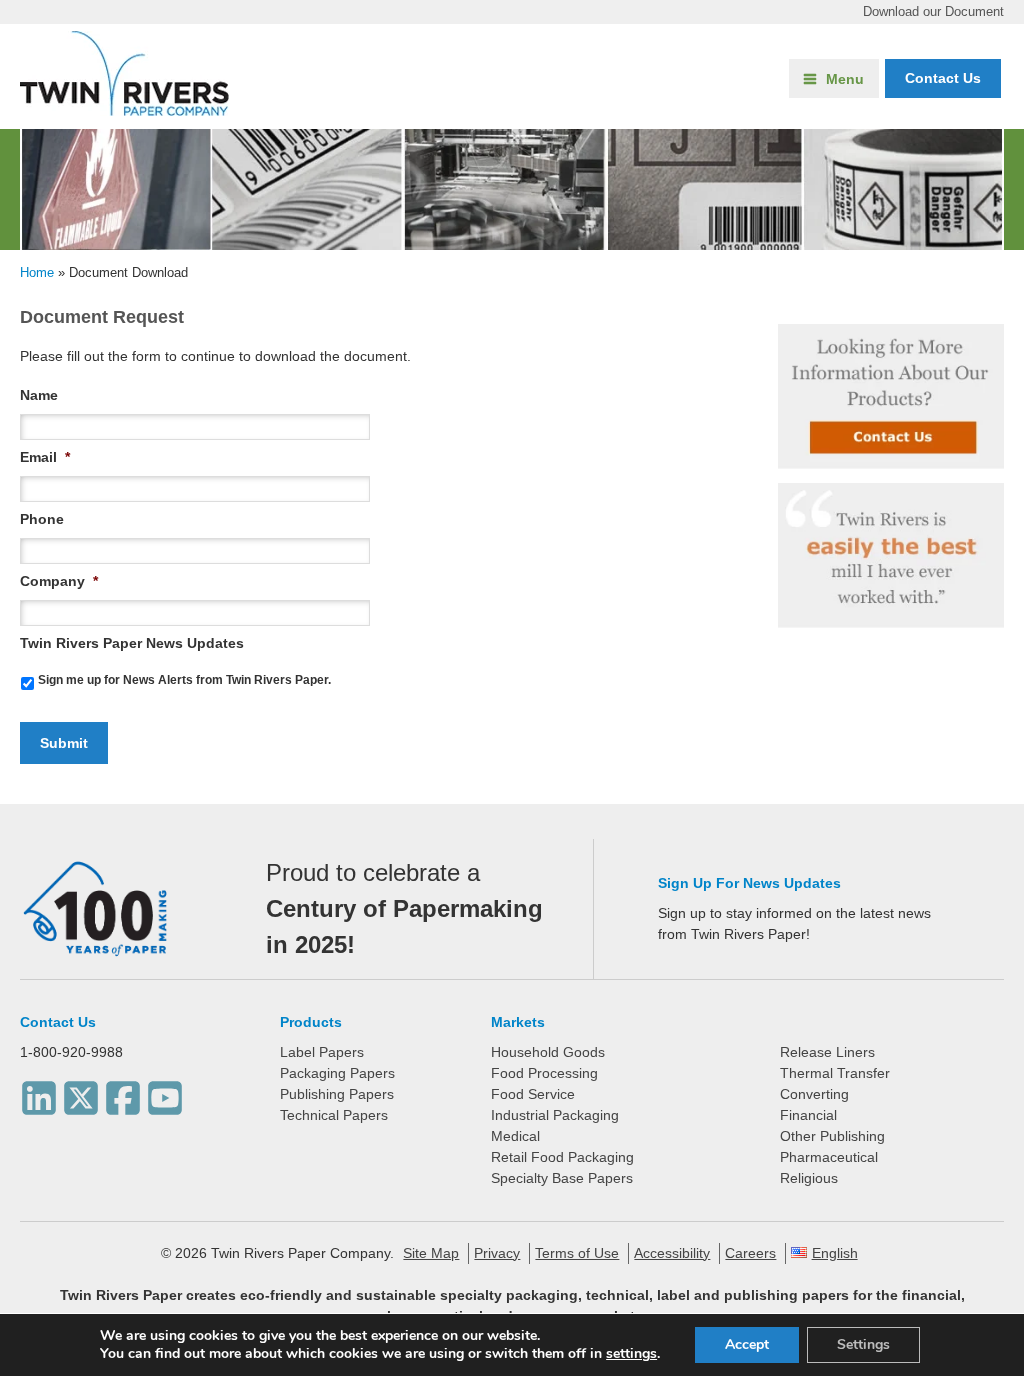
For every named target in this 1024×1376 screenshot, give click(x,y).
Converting (814, 1094)
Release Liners (827, 1052)
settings (631, 1354)
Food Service (533, 1094)
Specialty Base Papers (562, 1178)
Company (59, 581)
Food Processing (544, 1073)
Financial (808, 1115)
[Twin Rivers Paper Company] (124, 111)
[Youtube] (165, 1093)
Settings (863, 1344)
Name (39, 395)
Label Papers (322, 1052)
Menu (845, 79)
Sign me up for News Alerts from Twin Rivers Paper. (184, 680)
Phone (42, 519)
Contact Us (58, 1022)
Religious (809, 1178)
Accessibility (672, 1253)
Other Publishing (832, 1136)
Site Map (431, 1253)
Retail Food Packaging (562, 1157)
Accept (747, 1344)
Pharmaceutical (829, 1157)
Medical (515, 1136)
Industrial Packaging (555, 1115)
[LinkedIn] (39, 1093)
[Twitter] (81, 1093)
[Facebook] (123, 1093)
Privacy (497, 1253)
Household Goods (548, 1052)
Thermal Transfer (835, 1073)
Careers (750, 1253)
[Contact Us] (890, 396)
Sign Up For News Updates (749, 883)
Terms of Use (577, 1253)
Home (37, 272)
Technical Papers (334, 1115)
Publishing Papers (337, 1094)
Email (45, 457)
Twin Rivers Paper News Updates (132, 643)
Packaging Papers (337, 1073)
